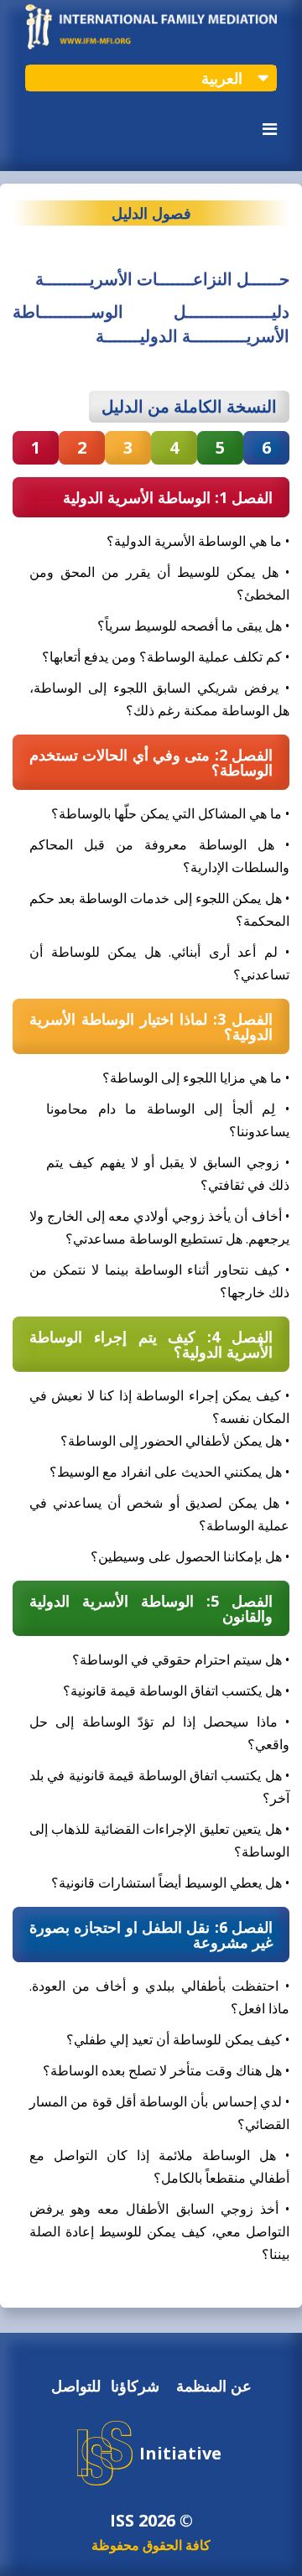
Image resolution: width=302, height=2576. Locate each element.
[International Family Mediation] (151, 45)
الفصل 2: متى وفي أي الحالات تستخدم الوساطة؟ (151, 762)
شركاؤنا (135, 2386)
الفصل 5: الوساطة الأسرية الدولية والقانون (151, 1608)
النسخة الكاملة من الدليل (189, 406)
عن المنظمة (214, 2386)
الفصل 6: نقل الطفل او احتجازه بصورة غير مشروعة (151, 1935)
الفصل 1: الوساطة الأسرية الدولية (168, 497)
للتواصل (76, 2386)
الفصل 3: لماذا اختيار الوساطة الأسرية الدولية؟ (151, 1026)
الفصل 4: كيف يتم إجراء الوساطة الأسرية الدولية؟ (151, 1344)
